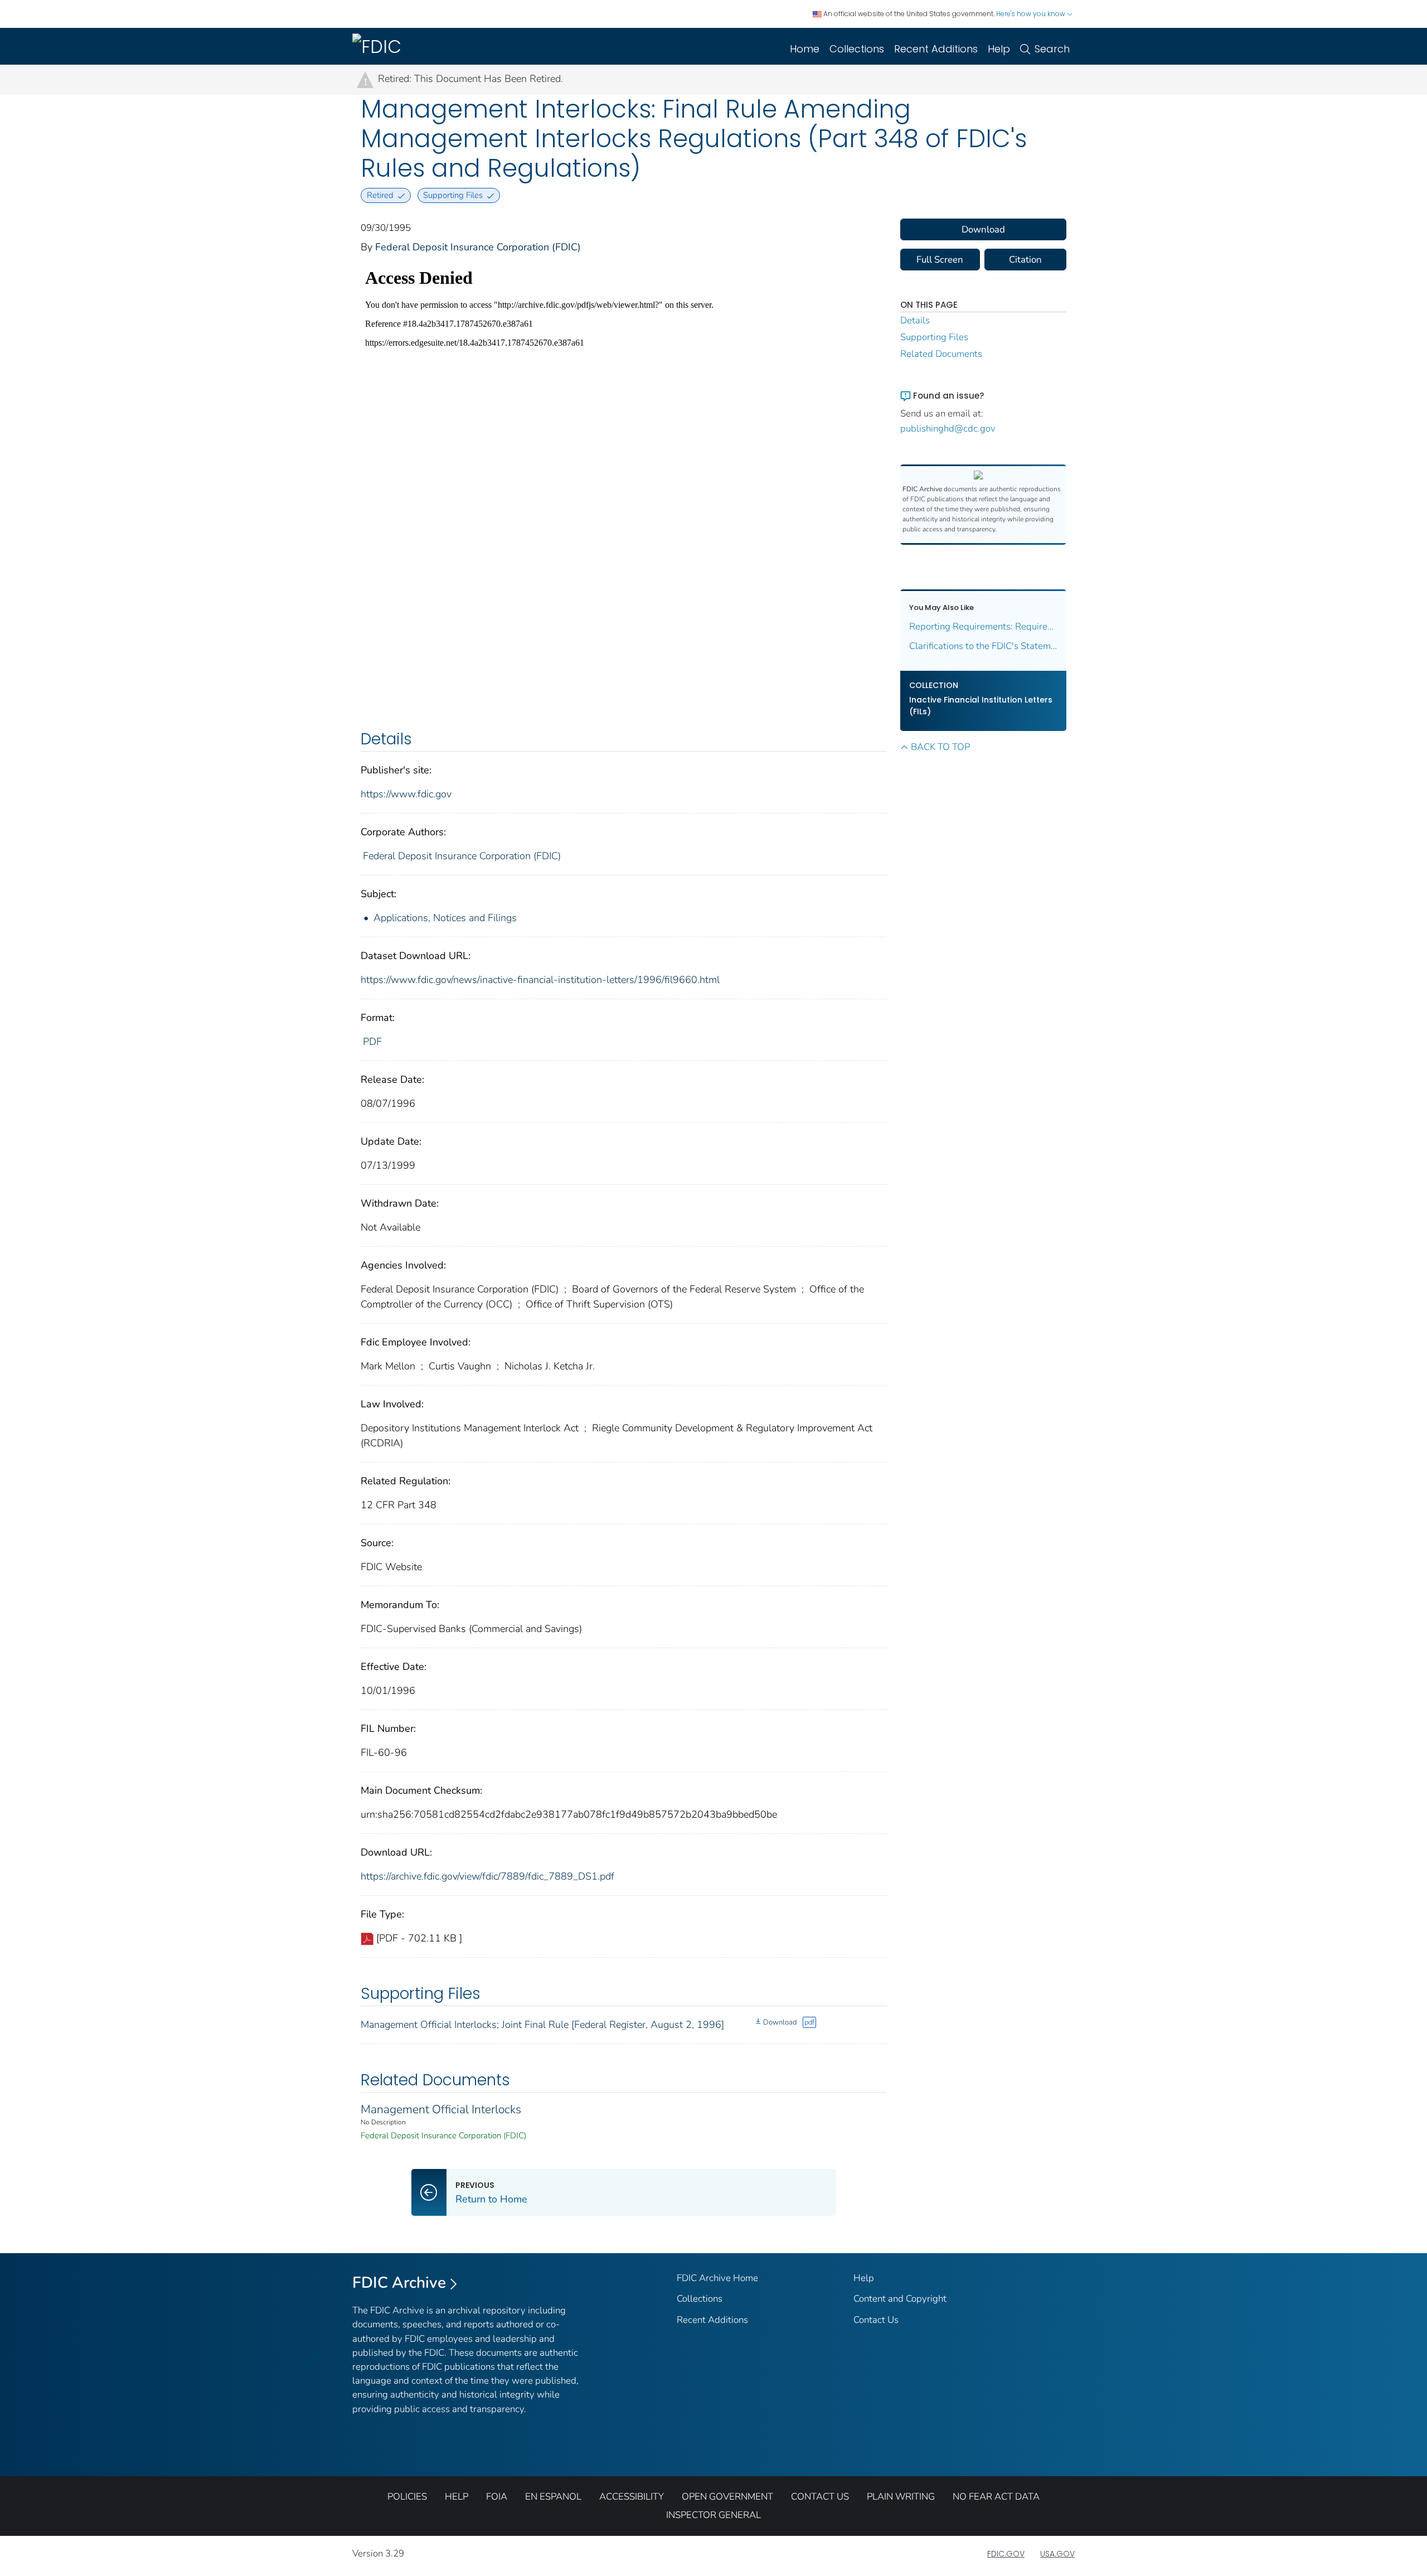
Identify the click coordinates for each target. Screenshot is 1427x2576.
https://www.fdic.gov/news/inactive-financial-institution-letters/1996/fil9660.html (540, 980)
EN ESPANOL (553, 2497)
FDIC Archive (399, 2283)
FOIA (497, 2497)
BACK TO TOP (940, 747)
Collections (857, 49)
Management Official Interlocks (441, 2109)
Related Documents (941, 354)
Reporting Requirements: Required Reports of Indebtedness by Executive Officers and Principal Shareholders (984, 626)
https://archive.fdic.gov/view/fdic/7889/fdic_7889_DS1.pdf (487, 1876)
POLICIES (407, 2497)
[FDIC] (379, 46)
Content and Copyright (900, 2299)
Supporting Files (934, 337)
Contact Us (876, 2320)
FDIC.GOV (1006, 2554)
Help (999, 49)
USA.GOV (1057, 2554)
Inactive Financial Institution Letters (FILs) (981, 706)
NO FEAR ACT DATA (996, 2497)
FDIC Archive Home (717, 2278)
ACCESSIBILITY (632, 2497)
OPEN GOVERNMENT (727, 2497)
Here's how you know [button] (1032, 14)
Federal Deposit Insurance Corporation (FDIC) (478, 247)
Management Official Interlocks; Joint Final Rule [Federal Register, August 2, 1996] (542, 2025)
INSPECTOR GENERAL (713, 2515)
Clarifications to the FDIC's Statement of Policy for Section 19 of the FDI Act (984, 646)
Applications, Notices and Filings (445, 918)
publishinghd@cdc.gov (948, 428)
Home (805, 49)
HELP (457, 2497)
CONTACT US (820, 2497)
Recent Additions (936, 49)
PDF (372, 1042)
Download (780, 2022)
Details (915, 320)
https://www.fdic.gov (406, 794)
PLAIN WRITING (901, 2497)
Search (1052, 49)
